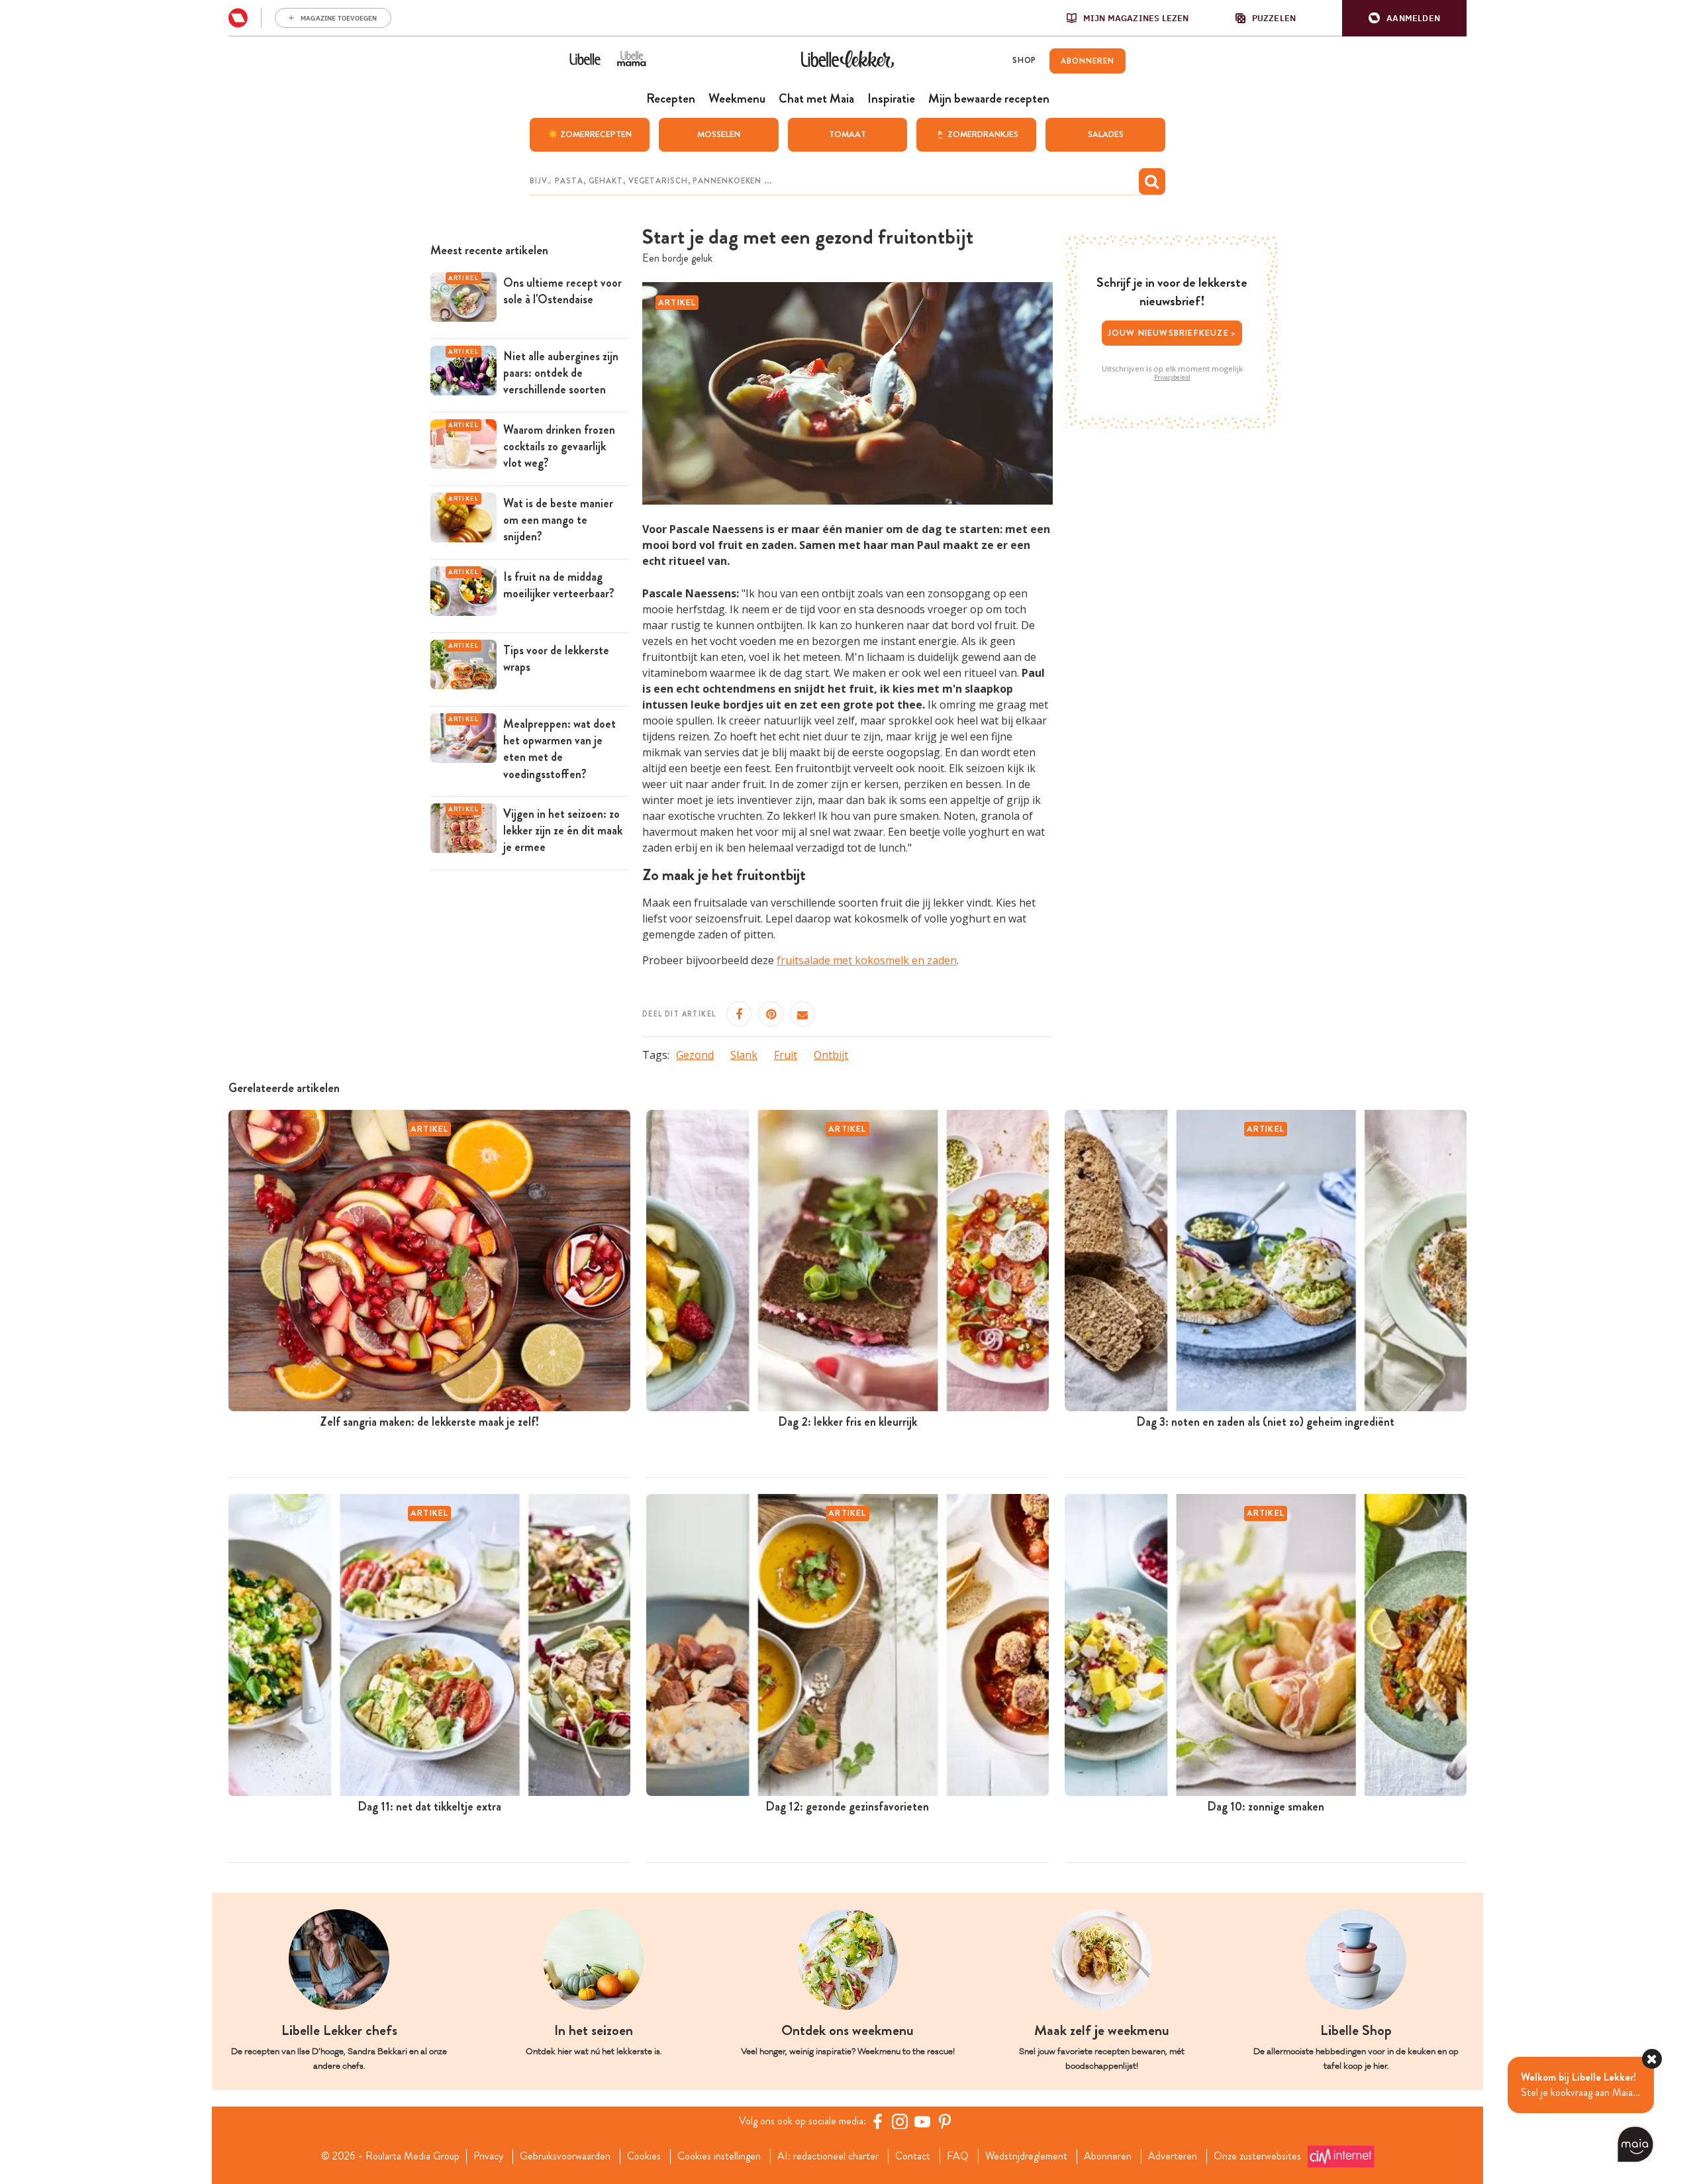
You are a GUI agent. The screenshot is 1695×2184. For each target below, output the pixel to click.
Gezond (695, 1055)
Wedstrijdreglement (1026, 2156)
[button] (1404, 18)
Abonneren (1108, 2156)
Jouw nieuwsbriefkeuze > (1172, 333)
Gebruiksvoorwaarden (565, 2156)
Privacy (488, 2156)
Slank (744, 1055)
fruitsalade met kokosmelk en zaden (867, 960)
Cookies (644, 2156)
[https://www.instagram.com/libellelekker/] (900, 2121)
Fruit (786, 1055)
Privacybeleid (1172, 377)
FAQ (958, 2156)
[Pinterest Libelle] (945, 2121)
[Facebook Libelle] (877, 2121)
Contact (913, 2156)
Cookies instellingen (719, 2156)
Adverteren (1173, 2156)
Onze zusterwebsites (1257, 2156)
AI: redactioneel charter (828, 2156)
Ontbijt (831, 1055)
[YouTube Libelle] (922, 2121)
